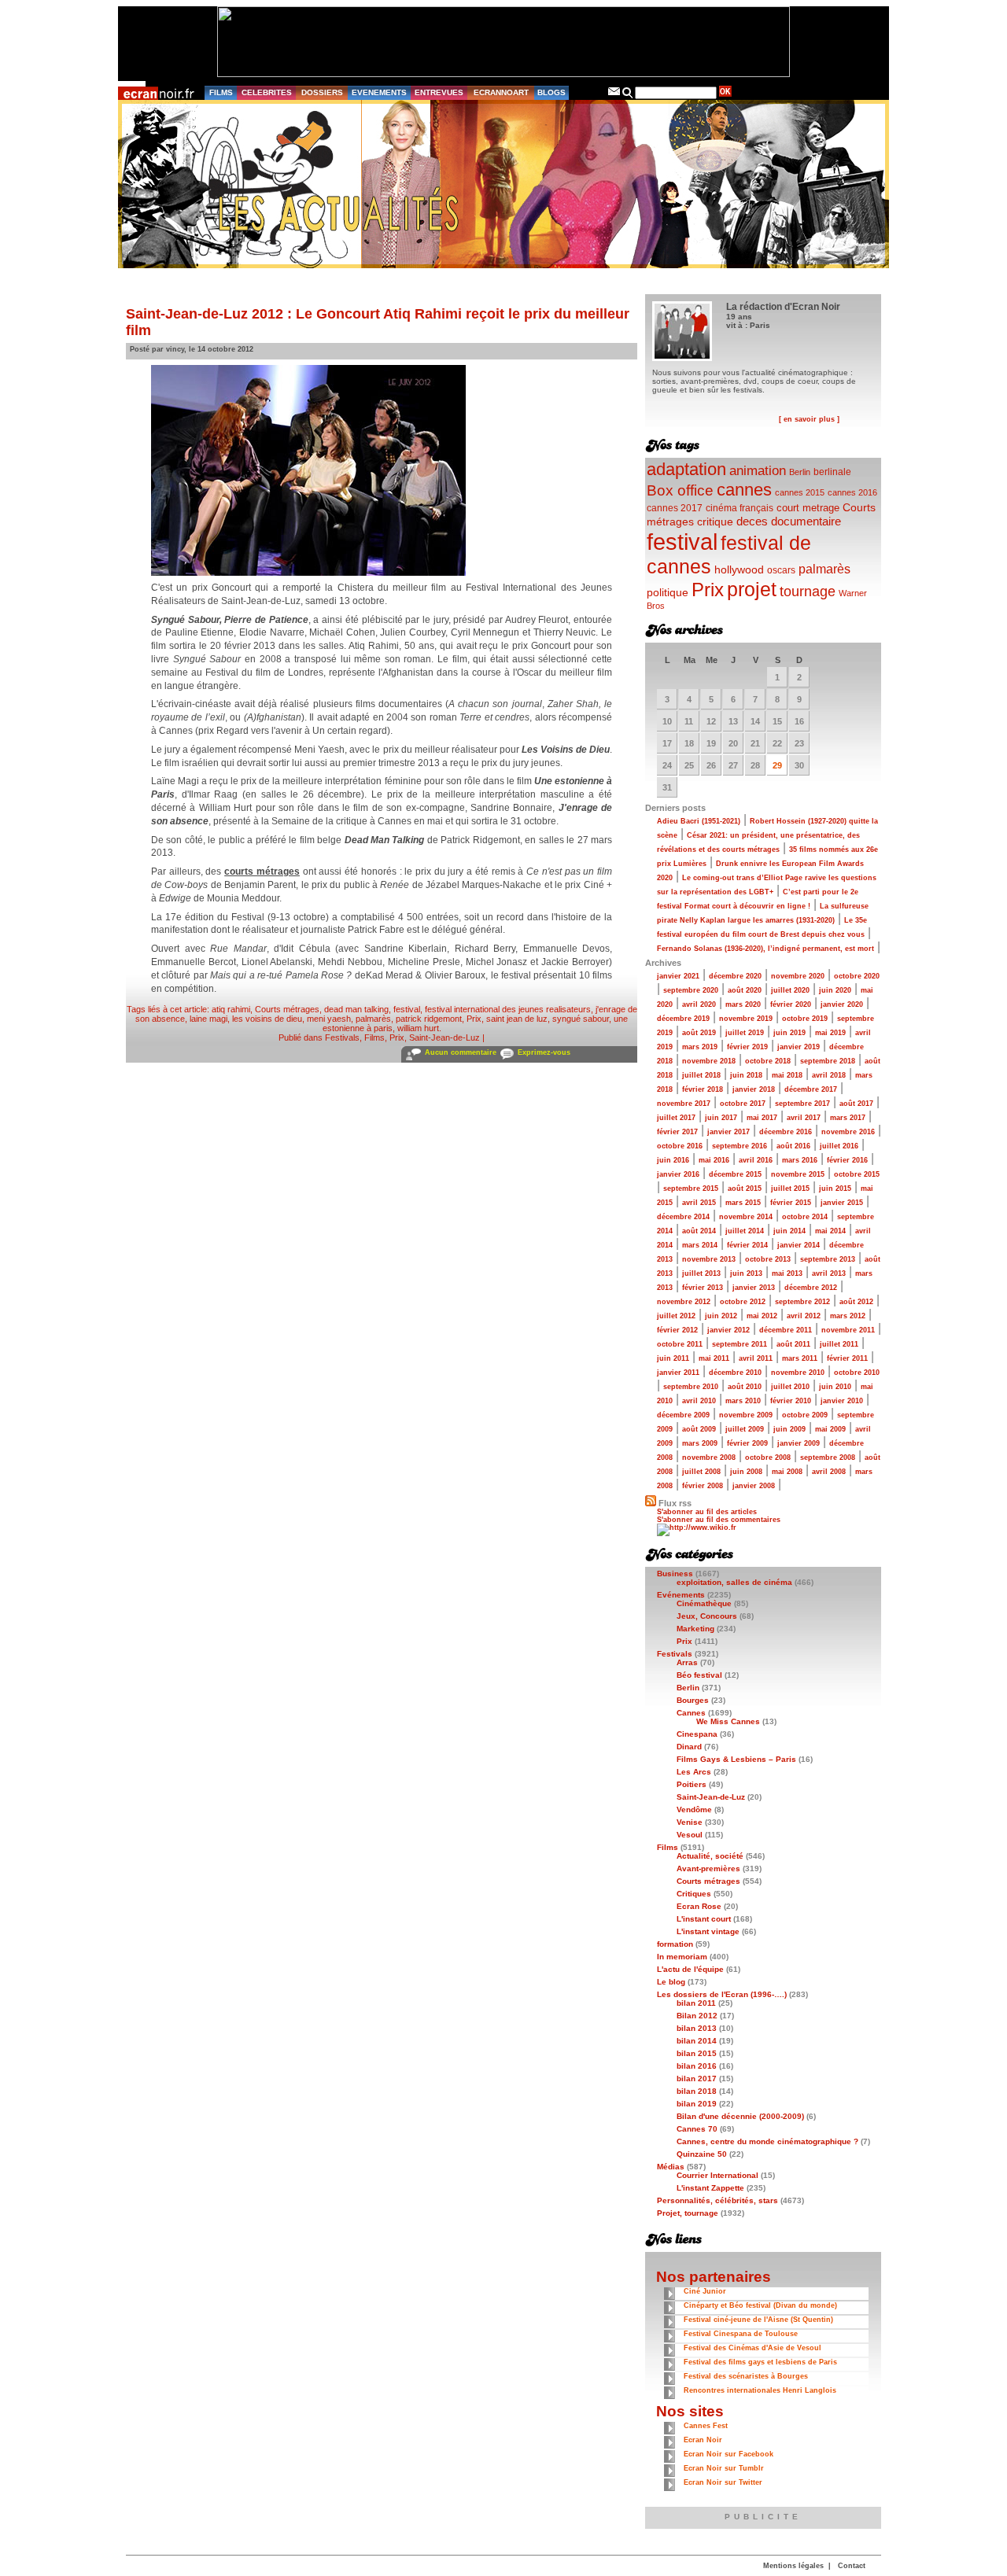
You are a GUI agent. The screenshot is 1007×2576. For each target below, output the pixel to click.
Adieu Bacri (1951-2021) (699, 821)
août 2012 (856, 1302)
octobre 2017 (743, 1104)
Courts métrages (287, 1009)
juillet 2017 (676, 1118)
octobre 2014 (805, 1217)
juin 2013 (746, 1273)
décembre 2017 (811, 1089)
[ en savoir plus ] (809, 419)
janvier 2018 (754, 1089)
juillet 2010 (790, 1387)
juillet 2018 (701, 1075)
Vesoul (690, 1835)
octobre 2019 (805, 1019)
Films (374, 1037)
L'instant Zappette (710, 2188)
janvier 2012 (729, 1330)
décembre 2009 (683, 1415)
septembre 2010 (691, 1387)
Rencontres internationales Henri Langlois (760, 2390)
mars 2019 (700, 1047)
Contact (852, 2566)
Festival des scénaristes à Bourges (746, 2376)
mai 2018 (787, 1075)
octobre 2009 (805, 1415)
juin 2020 (835, 990)
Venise (690, 1822)
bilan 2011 (696, 2003)
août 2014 (699, 1231)
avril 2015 (699, 1203)
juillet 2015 (790, 1188)
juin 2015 (835, 1188)
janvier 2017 (729, 1132)
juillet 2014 (745, 1231)
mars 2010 (743, 1401)
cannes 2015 (800, 492)
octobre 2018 (768, 1061)
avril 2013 (829, 1273)
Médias (671, 2167)
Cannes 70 (697, 2129)
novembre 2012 (684, 1302)
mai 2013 (787, 1273)
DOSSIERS (322, 92)
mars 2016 (800, 1160)
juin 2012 (721, 1316)
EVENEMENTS (379, 92)
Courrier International (717, 2175)
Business (675, 1574)
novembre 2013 (709, 1259)
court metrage (808, 508)
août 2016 (793, 1146)
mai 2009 (830, 1429)
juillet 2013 (701, 1273)
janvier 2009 (799, 1443)
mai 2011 (714, 1358)
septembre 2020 (691, 990)
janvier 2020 (842, 1004)
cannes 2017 (675, 508)
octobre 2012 (743, 1302)
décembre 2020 (735, 976)
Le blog (671, 1982)
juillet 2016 (839, 1146)
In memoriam (682, 1957)
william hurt (418, 1028)
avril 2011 (756, 1358)
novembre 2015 (798, 1174)
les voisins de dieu (267, 1019)
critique (715, 521)
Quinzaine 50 (702, 2154)
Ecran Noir (703, 2440)
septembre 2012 (802, 1302)
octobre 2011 (680, 1344)
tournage (808, 591)
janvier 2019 (799, 1047)
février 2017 (677, 1132)
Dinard (689, 1747)
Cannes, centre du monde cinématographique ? (767, 2141)
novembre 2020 (798, 976)
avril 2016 (756, 1160)
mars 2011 (800, 1358)
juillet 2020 (790, 990)
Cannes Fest (706, 2426)
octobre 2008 (768, 1458)
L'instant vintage (708, 1931)
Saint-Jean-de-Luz (444, 1037)
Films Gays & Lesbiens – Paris (736, 1759)
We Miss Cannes (728, 1721)
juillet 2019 (745, 1033)
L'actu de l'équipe (690, 1969)
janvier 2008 (754, 1486)
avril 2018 (829, 1075)
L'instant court (704, 1919)
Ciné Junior (705, 2291)
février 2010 (791, 1401)
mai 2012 (762, 1316)
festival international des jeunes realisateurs (508, 1009)
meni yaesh (329, 1019)
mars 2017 (848, 1118)
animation (758, 471)
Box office (680, 490)
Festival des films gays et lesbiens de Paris (760, 2362)
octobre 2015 (857, 1174)
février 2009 (747, 1443)
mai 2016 (714, 1160)
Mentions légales (793, 2566)
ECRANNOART (501, 92)
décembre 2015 (735, 1174)
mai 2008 (787, 1472)
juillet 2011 (839, 1344)
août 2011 (793, 1344)
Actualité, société (710, 1856)
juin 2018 (746, 1075)
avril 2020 (699, 1004)
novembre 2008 (709, 1458)
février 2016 (847, 1160)
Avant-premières (708, 1868)
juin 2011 (673, 1358)
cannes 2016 (852, 492)
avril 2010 (699, 1401)
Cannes (691, 1713)
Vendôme (694, 1809)
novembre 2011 (848, 1330)
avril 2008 (829, 1472)
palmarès (373, 1019)
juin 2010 (835, 1387)
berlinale (832, 472)
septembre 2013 (828, 1259)
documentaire (806, 521)
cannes (744, 490)
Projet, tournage (688, 2213)
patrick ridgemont (429, 1019)
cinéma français (740, 508)
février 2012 (677, 1330)
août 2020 (745, 990)
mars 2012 (848, 1316)
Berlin (800, 472)
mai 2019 (830, 1033)
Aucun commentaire (461, 1052)
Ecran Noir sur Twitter (723, 2482)
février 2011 (847, 1358)
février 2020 (791, 1004)
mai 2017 (762, 1118)
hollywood (739, 570)
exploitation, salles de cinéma (734, 1582)
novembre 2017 (684, 1104)
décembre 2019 (683, 1019)
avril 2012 (804, 1316)
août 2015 (745, 1188)
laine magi (208, 1019)
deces (752, 521)
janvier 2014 (799, 1245)
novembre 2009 (746, 1415)
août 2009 (699, 1429)
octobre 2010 (857, 1373)
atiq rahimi (231, 1009)
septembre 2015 (691, 1188)
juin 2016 (673, 1160)
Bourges (693, 1700)
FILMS (221, 92)
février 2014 (747, 1245)
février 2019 (747, 1047)
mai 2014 (830, 1231)
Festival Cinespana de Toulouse (741, 2334)
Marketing (695, 1629)
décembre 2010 (735, 1373)
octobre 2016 (680, 1146)
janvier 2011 (678, 1373)
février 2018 (703, 1089)
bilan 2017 (697, 2078)
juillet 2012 (676, 1316)
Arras (687, 1662)
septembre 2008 (828, 1458)
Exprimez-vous (544, 1052)
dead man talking (356, 1009)
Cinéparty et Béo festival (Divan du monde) (760, 2305)
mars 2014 (700, 1245)
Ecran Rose (699, 1906)
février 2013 (703, 1288)
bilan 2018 (697, 2091)
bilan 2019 (697, 2104)
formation (675, 1944)
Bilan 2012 (697, 2016)
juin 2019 (789, 1033)
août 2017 (856, 1104)
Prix (474, 1019)
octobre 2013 (768, 1259)
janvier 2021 (678, 976)
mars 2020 (743, 1004)
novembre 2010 (798, 1373)
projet (752, 589)
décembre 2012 (811, 1288)
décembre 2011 (786, 1330)
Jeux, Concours (707, 1616)
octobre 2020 (857, 976)
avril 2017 (804, 1118)
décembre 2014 (683, 1217)
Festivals (342, 1037)
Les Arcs (694, 1772)
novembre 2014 (746, 1217)
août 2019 (699, 1033)
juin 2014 (789, 1231)
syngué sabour (581, 1019)
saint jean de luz (517, 1019)
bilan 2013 (697, 2028)
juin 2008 (746, 1472)
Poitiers (692, 1784)
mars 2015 (743, 1203)
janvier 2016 (678, 1174)
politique (668, 592)
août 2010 (745, 1387)
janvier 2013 (754, 1288)
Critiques (694, 1894)
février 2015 (791, 1203)
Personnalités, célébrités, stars (717, 2200)
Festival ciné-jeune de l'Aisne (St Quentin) (758, 2320)
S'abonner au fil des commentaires (719, 1520)
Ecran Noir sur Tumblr (724, 2468)
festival (407, 1009)
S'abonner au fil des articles (707, 1512)
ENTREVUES (439, 92)
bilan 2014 (697, 2041)
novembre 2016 (848, 1132)
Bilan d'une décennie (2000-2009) (740, 2116)
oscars (781, 570)
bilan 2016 (697, 2066)
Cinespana (697, 1734)
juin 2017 (721, 1118)
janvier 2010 (842, 1401)
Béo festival (699, 1675)
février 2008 (703, 1486)
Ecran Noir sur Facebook (729, 2454)
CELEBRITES (267, 92)
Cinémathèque (704, 1603)
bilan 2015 (697, 2053)
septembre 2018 (828, 1061)
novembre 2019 (746, 1019)
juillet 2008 (701, 1472)
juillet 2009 (745, 1429)
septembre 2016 (740, 1146)
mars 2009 (700, 1443)
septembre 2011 (740, 1344)
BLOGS (551, 92)
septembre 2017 (802, 1104)
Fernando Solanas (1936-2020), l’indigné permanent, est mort (765, 949)
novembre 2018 (709, 1061)
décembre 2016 (786, 1132)
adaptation (686, 469)
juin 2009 (789, 1429)
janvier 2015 (842, 1203)
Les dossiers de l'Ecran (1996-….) (722, 1994)
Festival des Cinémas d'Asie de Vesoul (752, 2348)
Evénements (681, 1595)
